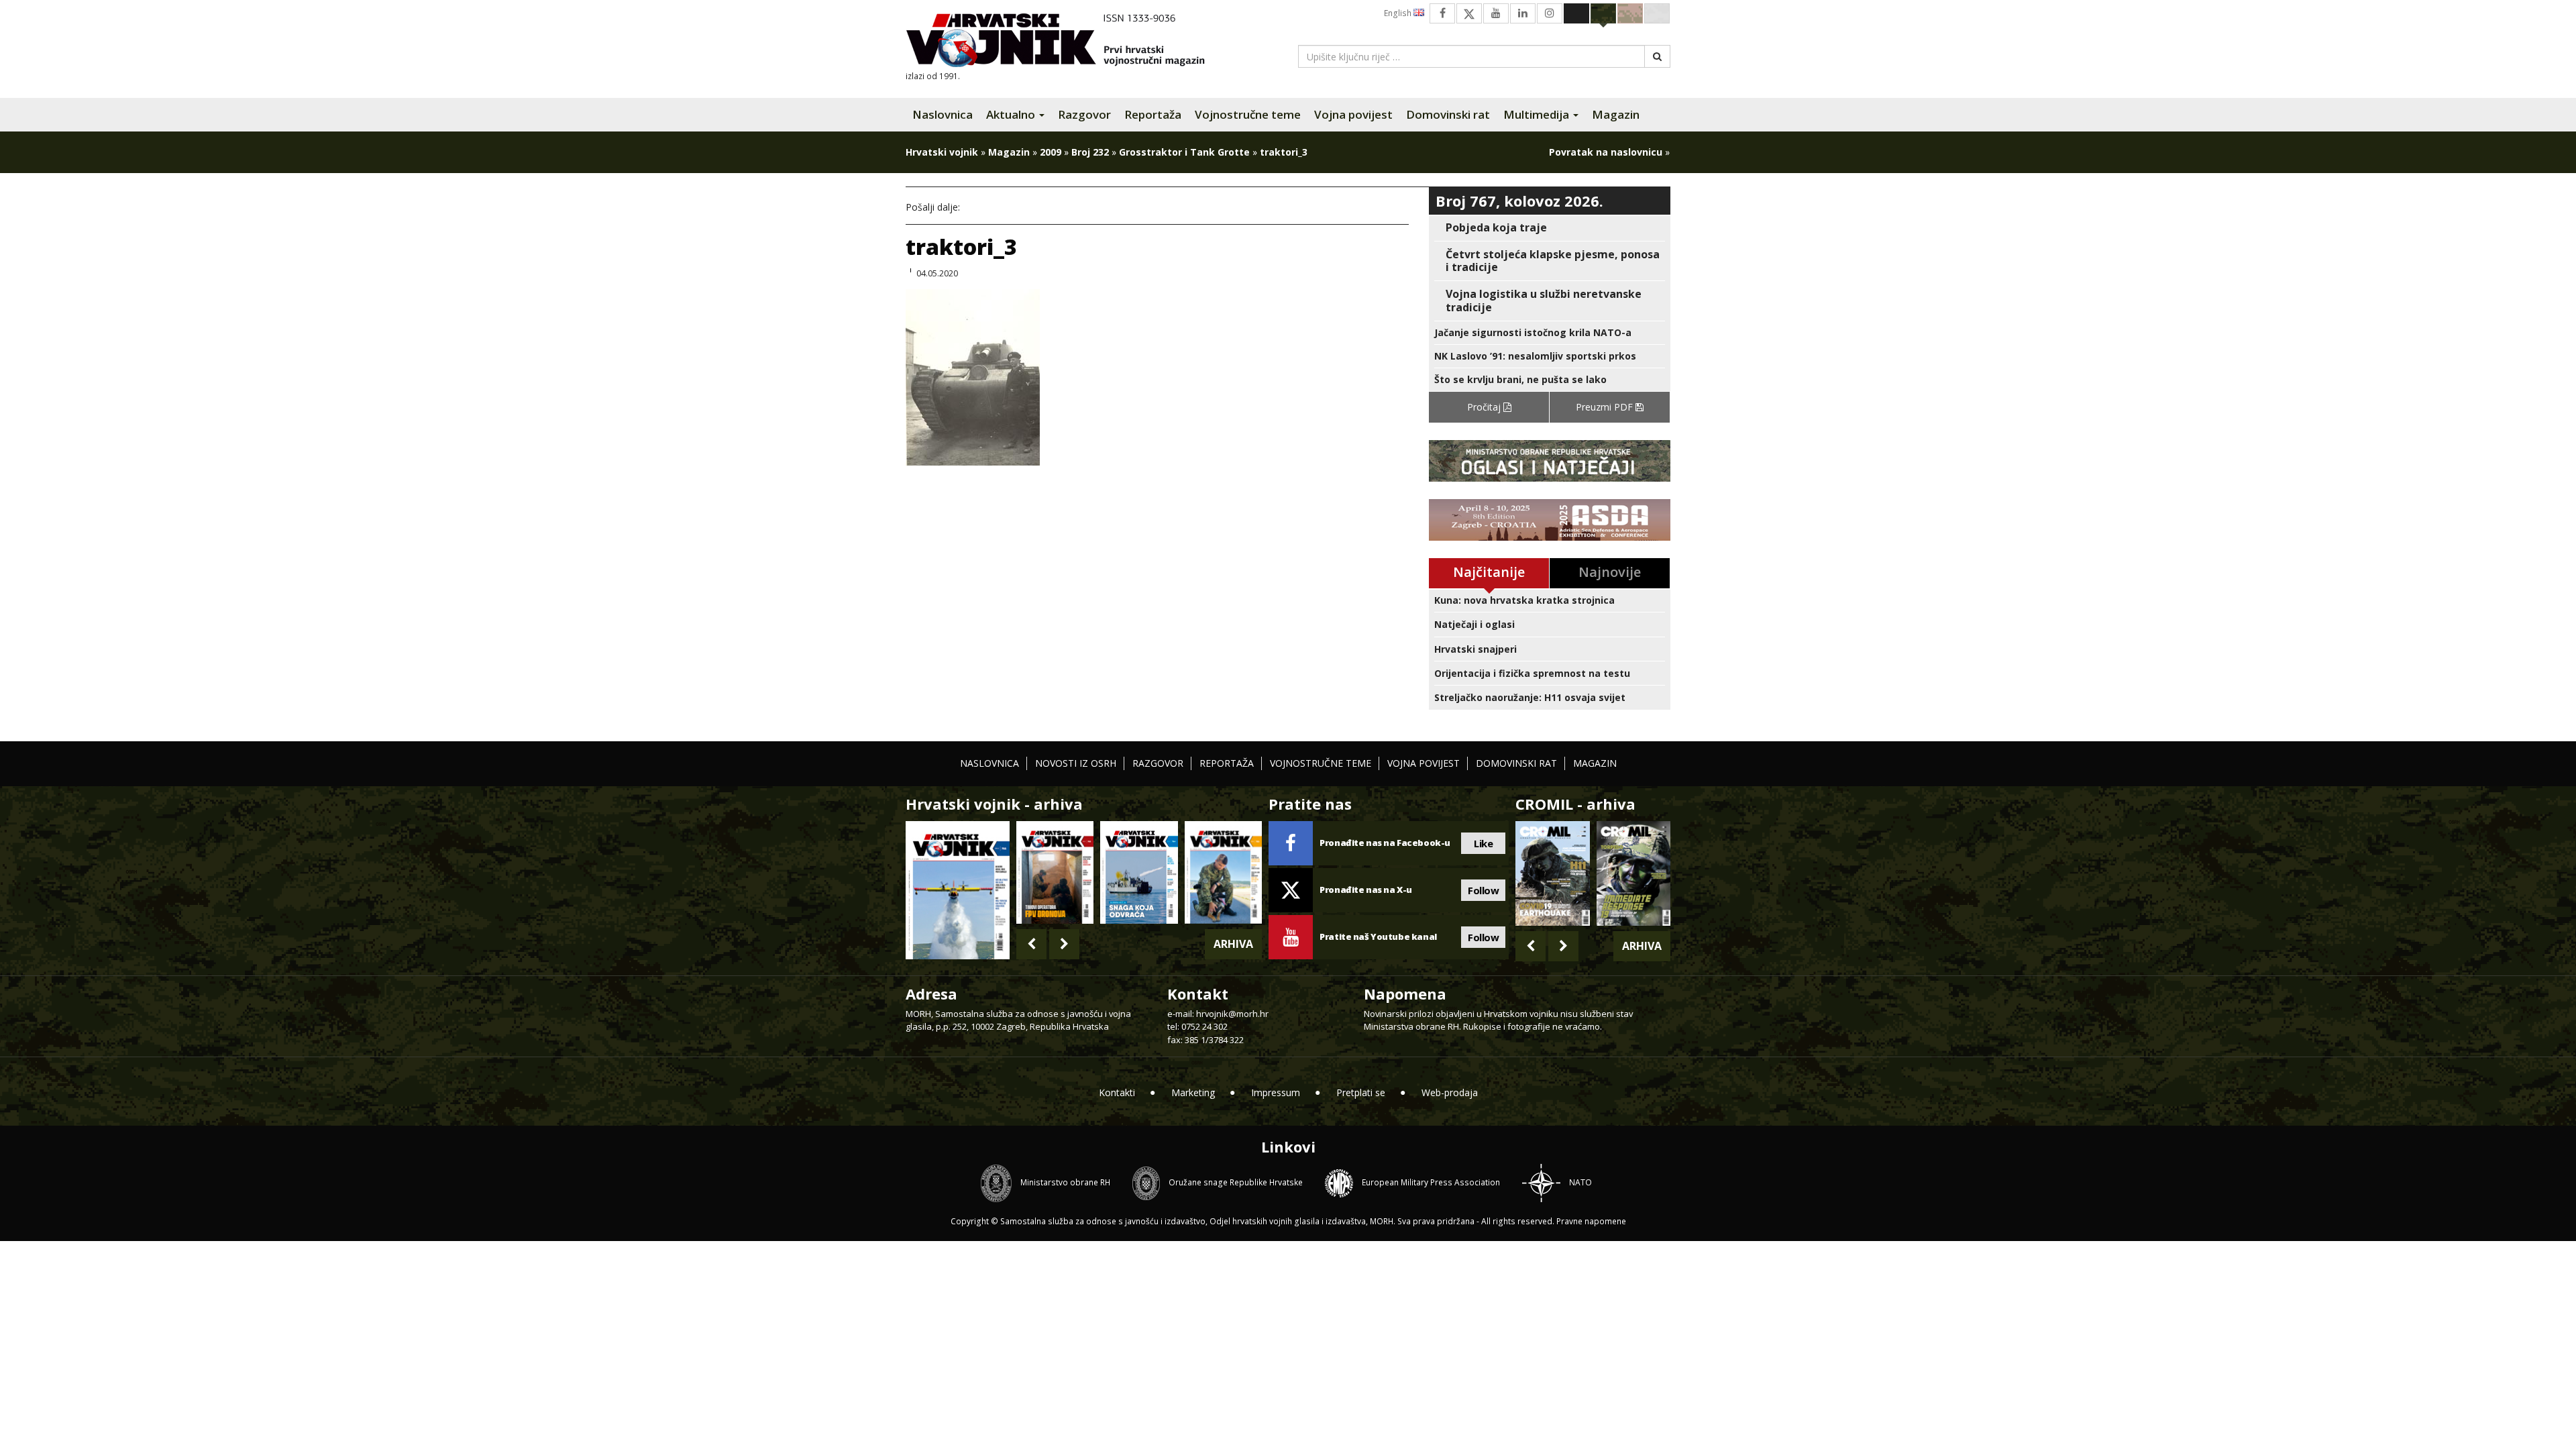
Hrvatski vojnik (942, 152)
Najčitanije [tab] (1489, 572)
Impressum (1276, 1092)
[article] (1550, 228)
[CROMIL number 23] (1552, 873)
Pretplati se (1361, 1092)
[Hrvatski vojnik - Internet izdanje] (1065, 42)
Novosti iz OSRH (1076, 763)
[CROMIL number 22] (1633, 873)
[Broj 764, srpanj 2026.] (1139, 872)
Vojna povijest (1353, 114)
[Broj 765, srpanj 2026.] (1055, 872)
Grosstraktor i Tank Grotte (1184, 152)
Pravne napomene (1591, 1221)
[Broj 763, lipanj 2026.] (1223, 872)
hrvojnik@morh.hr (1232, 1014)
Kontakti (1117, 1092)
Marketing (1193, 1092)
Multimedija (1538, 114)
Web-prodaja (1450, 1092)
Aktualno (1012, 114)
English (1399, 13)
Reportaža (1153, 114)
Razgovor (1084, 114)
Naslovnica (943, 114)
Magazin (1616, 114)
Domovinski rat (1448, 114)
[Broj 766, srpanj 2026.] (958, 889)
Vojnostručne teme (1248, 114)
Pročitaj (1485, 407)
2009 (1051, 152)
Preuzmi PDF (1606, 407)
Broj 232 (1090, 152)
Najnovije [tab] (1610, 572)
